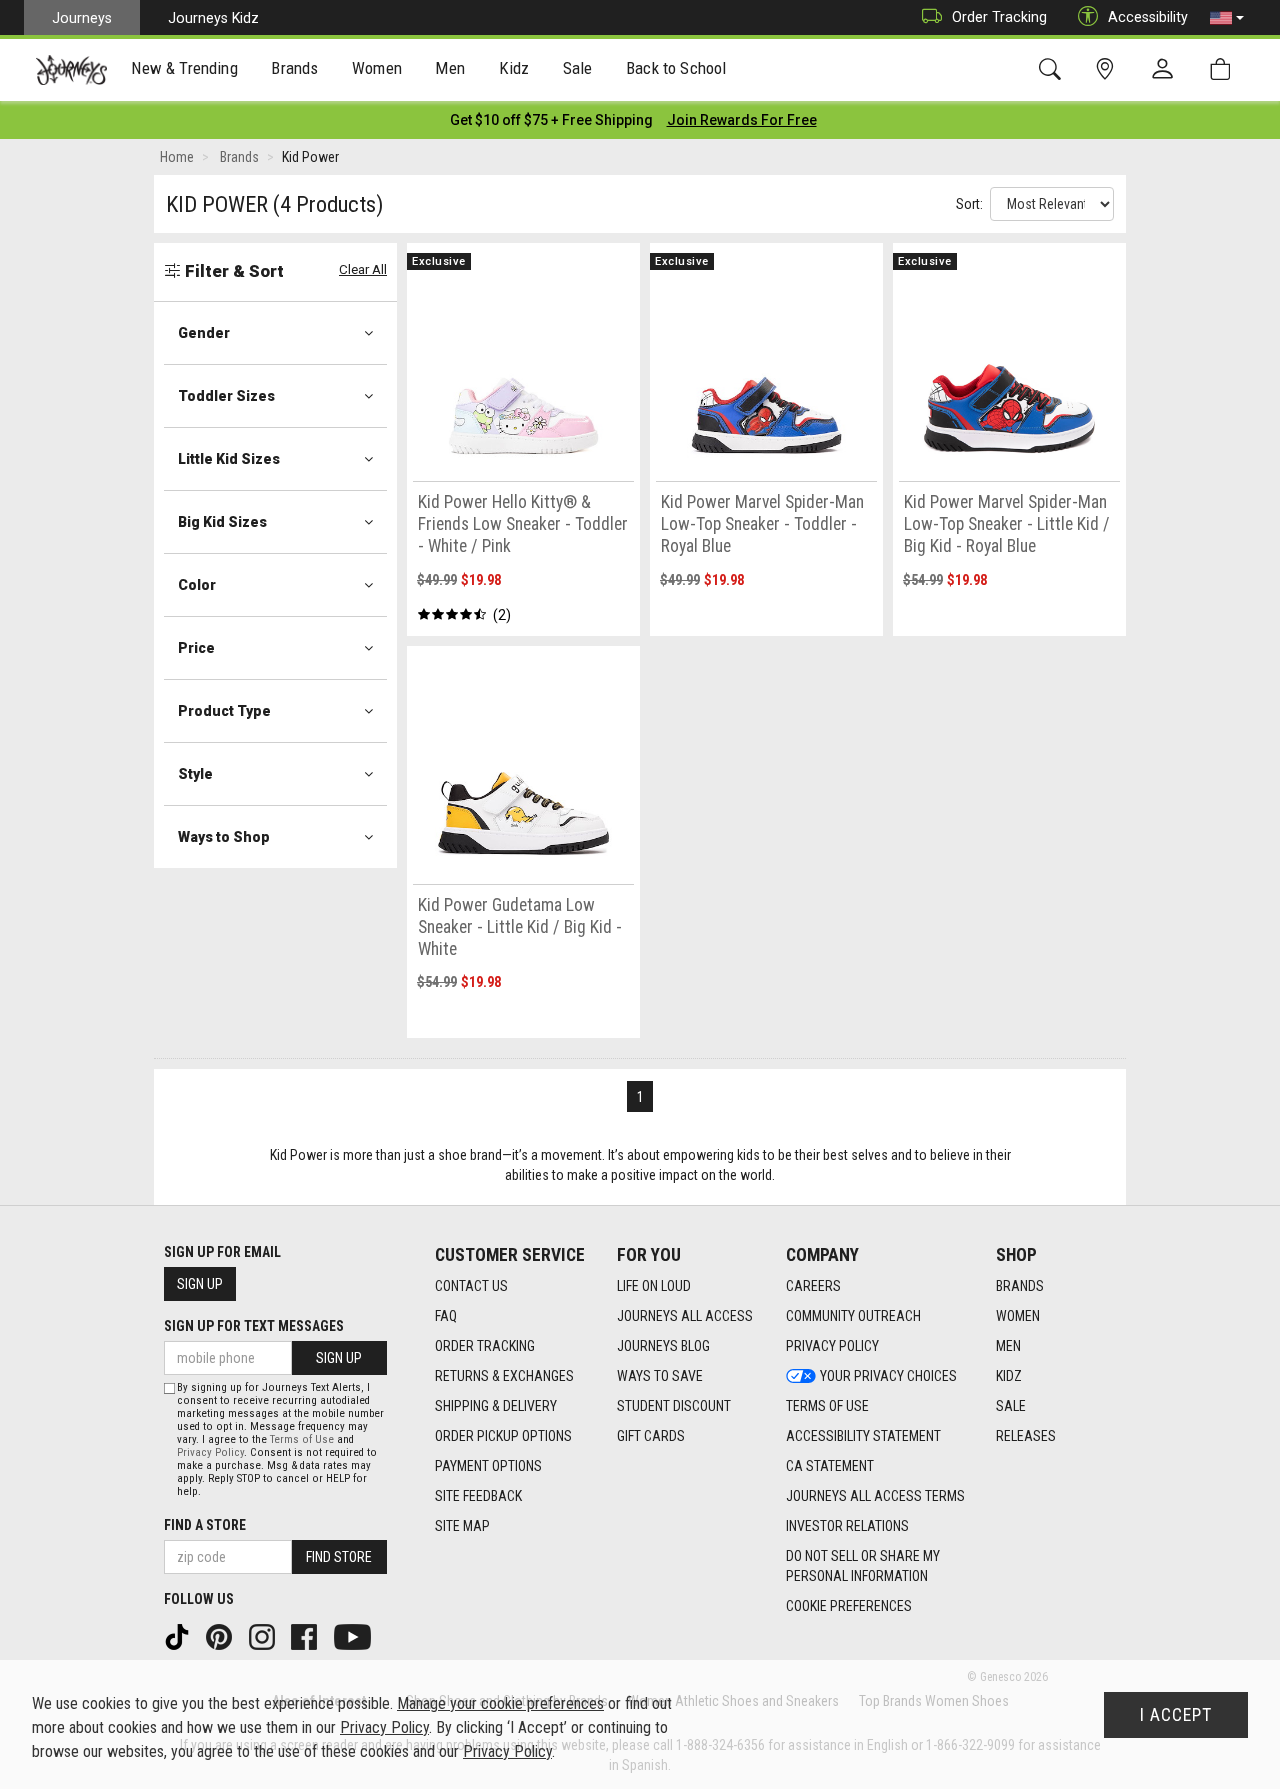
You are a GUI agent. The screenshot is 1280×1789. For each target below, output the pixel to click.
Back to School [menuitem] (676, 68)
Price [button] (196, 648)
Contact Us (471, 1286)
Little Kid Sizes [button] (229, 459)
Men (1008, 1346)
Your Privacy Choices (888, 1376)
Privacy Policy (832, 1346)
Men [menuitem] (450, 68)
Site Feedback (478, 1496)
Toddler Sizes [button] (226, 396)
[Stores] (1108, 69)
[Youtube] (354, 1636)
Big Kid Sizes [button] (222, 522)
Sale (1011, 1406)
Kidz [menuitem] (514, 68)
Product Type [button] (224, 711)
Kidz (1009, 1376)
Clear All (363, 269)
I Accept (1176, 1715)
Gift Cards (651, 1436)
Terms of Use (827, 1406)
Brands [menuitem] (294, 68)
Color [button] (197, 585)
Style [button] (195, 774)
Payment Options (488, 1466)
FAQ (446, 1316)
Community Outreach (853, 1316)
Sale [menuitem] (578, 68)
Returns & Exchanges (504, 1376)
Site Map (462, 1526)
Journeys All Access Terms (875, 1496)
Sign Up (200, 1284)
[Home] (71, 70)
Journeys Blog (663, 1346)
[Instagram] (264, 1636)
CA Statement (830, 1466)
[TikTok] (179, 1636)
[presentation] (185, 70)
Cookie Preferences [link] (849, 1606)
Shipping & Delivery (496, 1406)
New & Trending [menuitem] (184, 68)
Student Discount (674, 1406)
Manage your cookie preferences (500, 1703)
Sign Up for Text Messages (254, 1326)
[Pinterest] (221, 1636)
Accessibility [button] (1148, 17)
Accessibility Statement (863, 1436)
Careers (813, 1286)
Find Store (339, 1557)
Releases (1026, 1436)
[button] (1227, 18)
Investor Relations (847, 1526)
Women (1018, 1316)
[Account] (1167, 70)
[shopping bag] (1224, 69)
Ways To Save (660, 1376)
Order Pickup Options (503, 1436)
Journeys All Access (685, 1316)
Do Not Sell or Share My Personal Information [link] (863, 1566)
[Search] (1053, 69)
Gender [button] (204, 333)
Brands (1020, 1286)
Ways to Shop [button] (224, 837)
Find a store (205, 1525)
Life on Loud (654, 1286)
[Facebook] (306, 1636)
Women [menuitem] (377, 68)
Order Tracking (999, 17)
